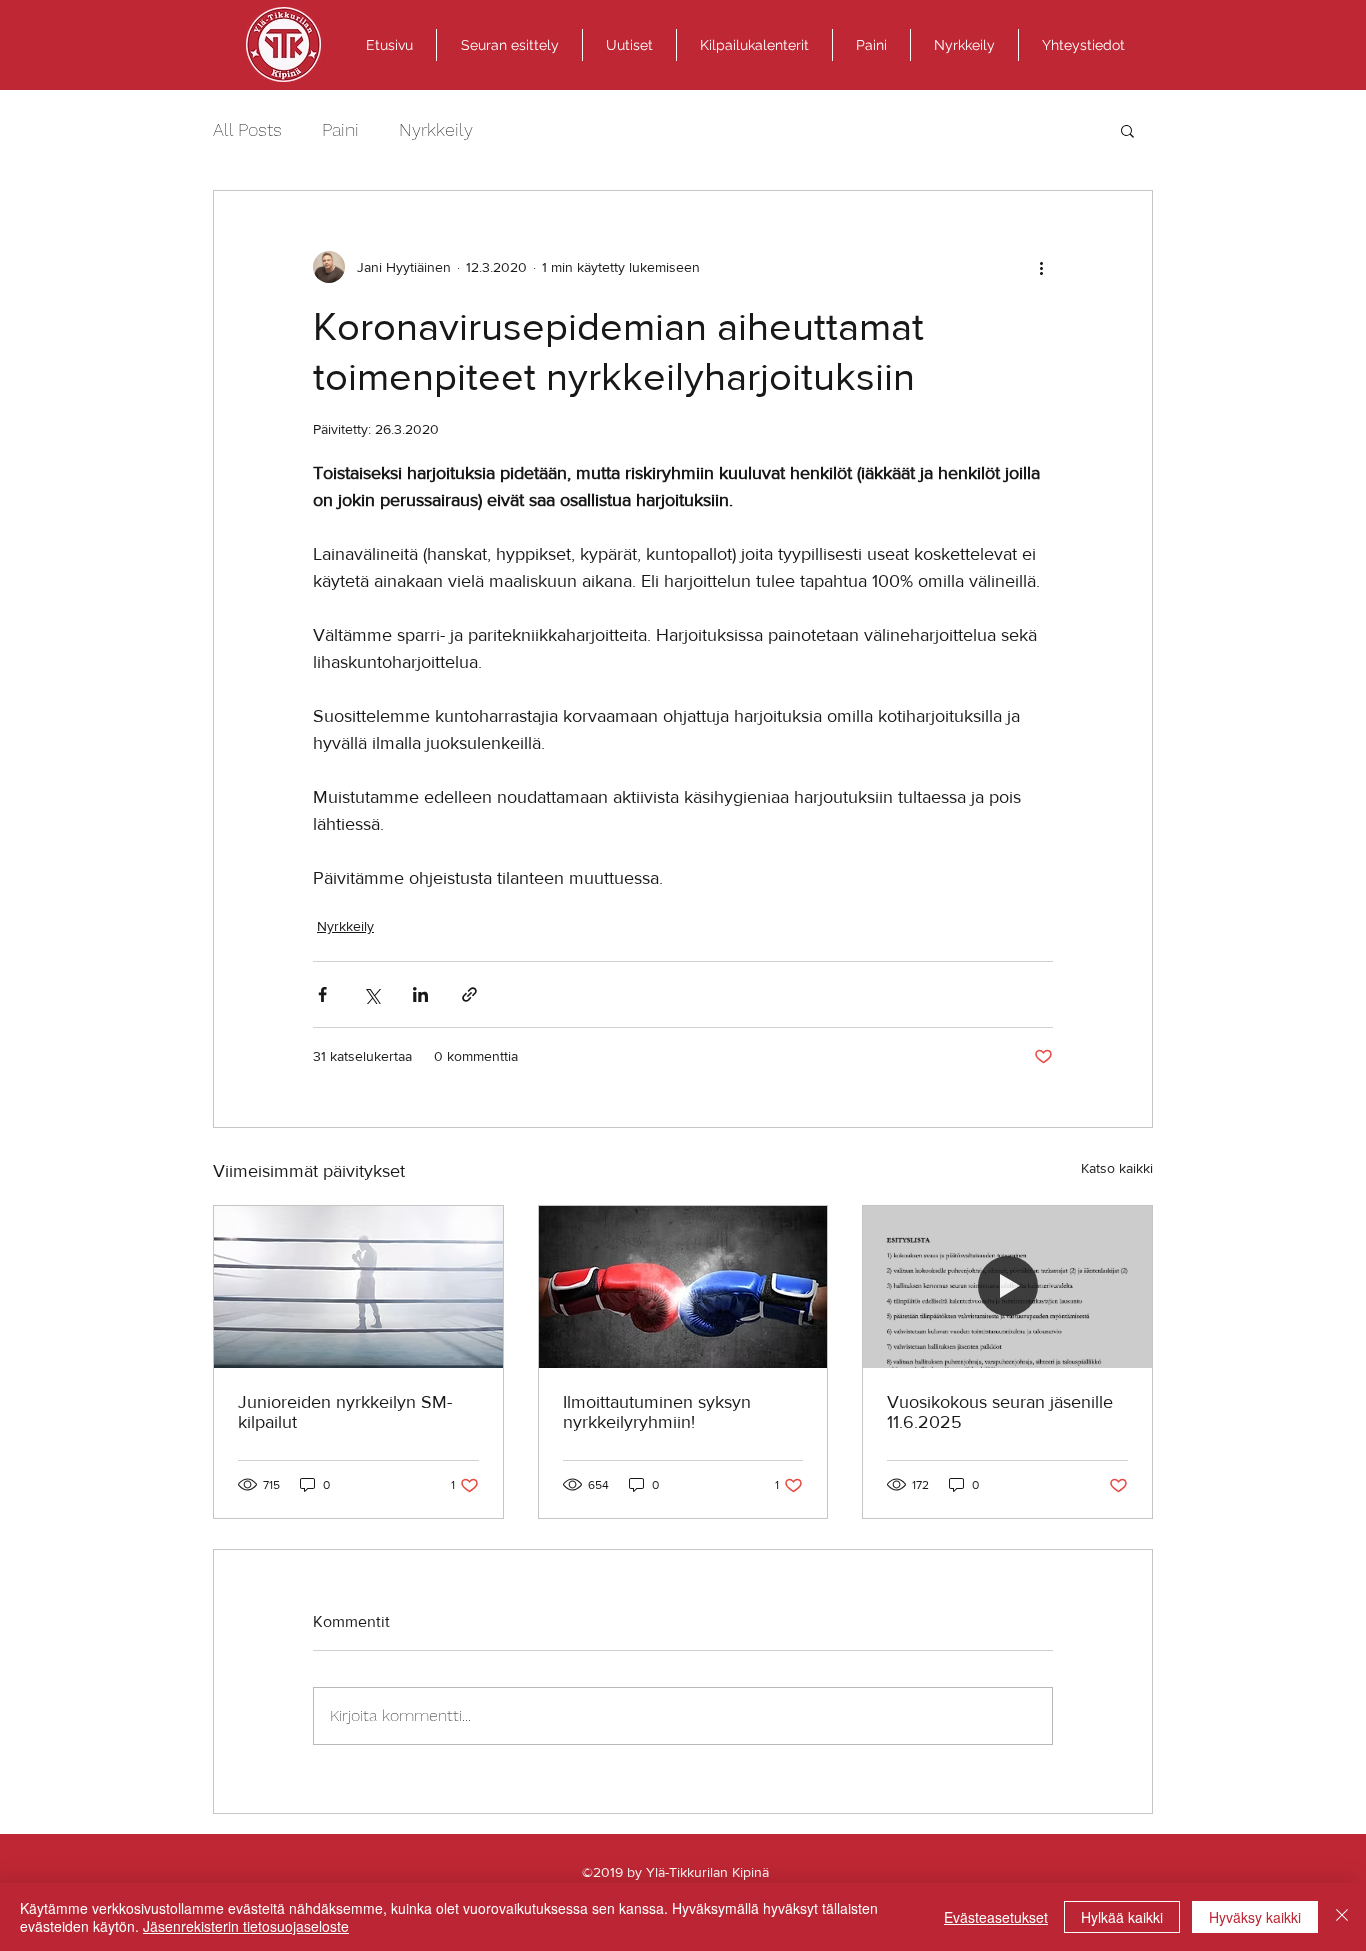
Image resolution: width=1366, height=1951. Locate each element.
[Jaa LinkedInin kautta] (420, 994)
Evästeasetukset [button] (996, 1917)
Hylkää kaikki (1122, 1917)
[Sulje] (1342, 1917)
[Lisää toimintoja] (1041, 267)
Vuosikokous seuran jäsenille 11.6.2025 (1000, 1412)
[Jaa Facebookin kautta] (322, 994)
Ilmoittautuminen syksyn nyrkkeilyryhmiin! (657, 1412)
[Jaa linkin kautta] (469, 994)
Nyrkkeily (436, 129)
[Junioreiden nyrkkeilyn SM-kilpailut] (358, 1287)
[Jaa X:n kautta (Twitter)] (371, 994)
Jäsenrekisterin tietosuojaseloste (246, 1926)
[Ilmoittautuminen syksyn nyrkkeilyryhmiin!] (683, 1287)
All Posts (247, 129)
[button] (509, 45)
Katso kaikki (1117, 1168)
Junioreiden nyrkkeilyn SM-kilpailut (345, 1412)
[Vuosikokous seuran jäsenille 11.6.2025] (1007, 1287)
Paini (340, 129)
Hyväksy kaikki (1255, 1917)
